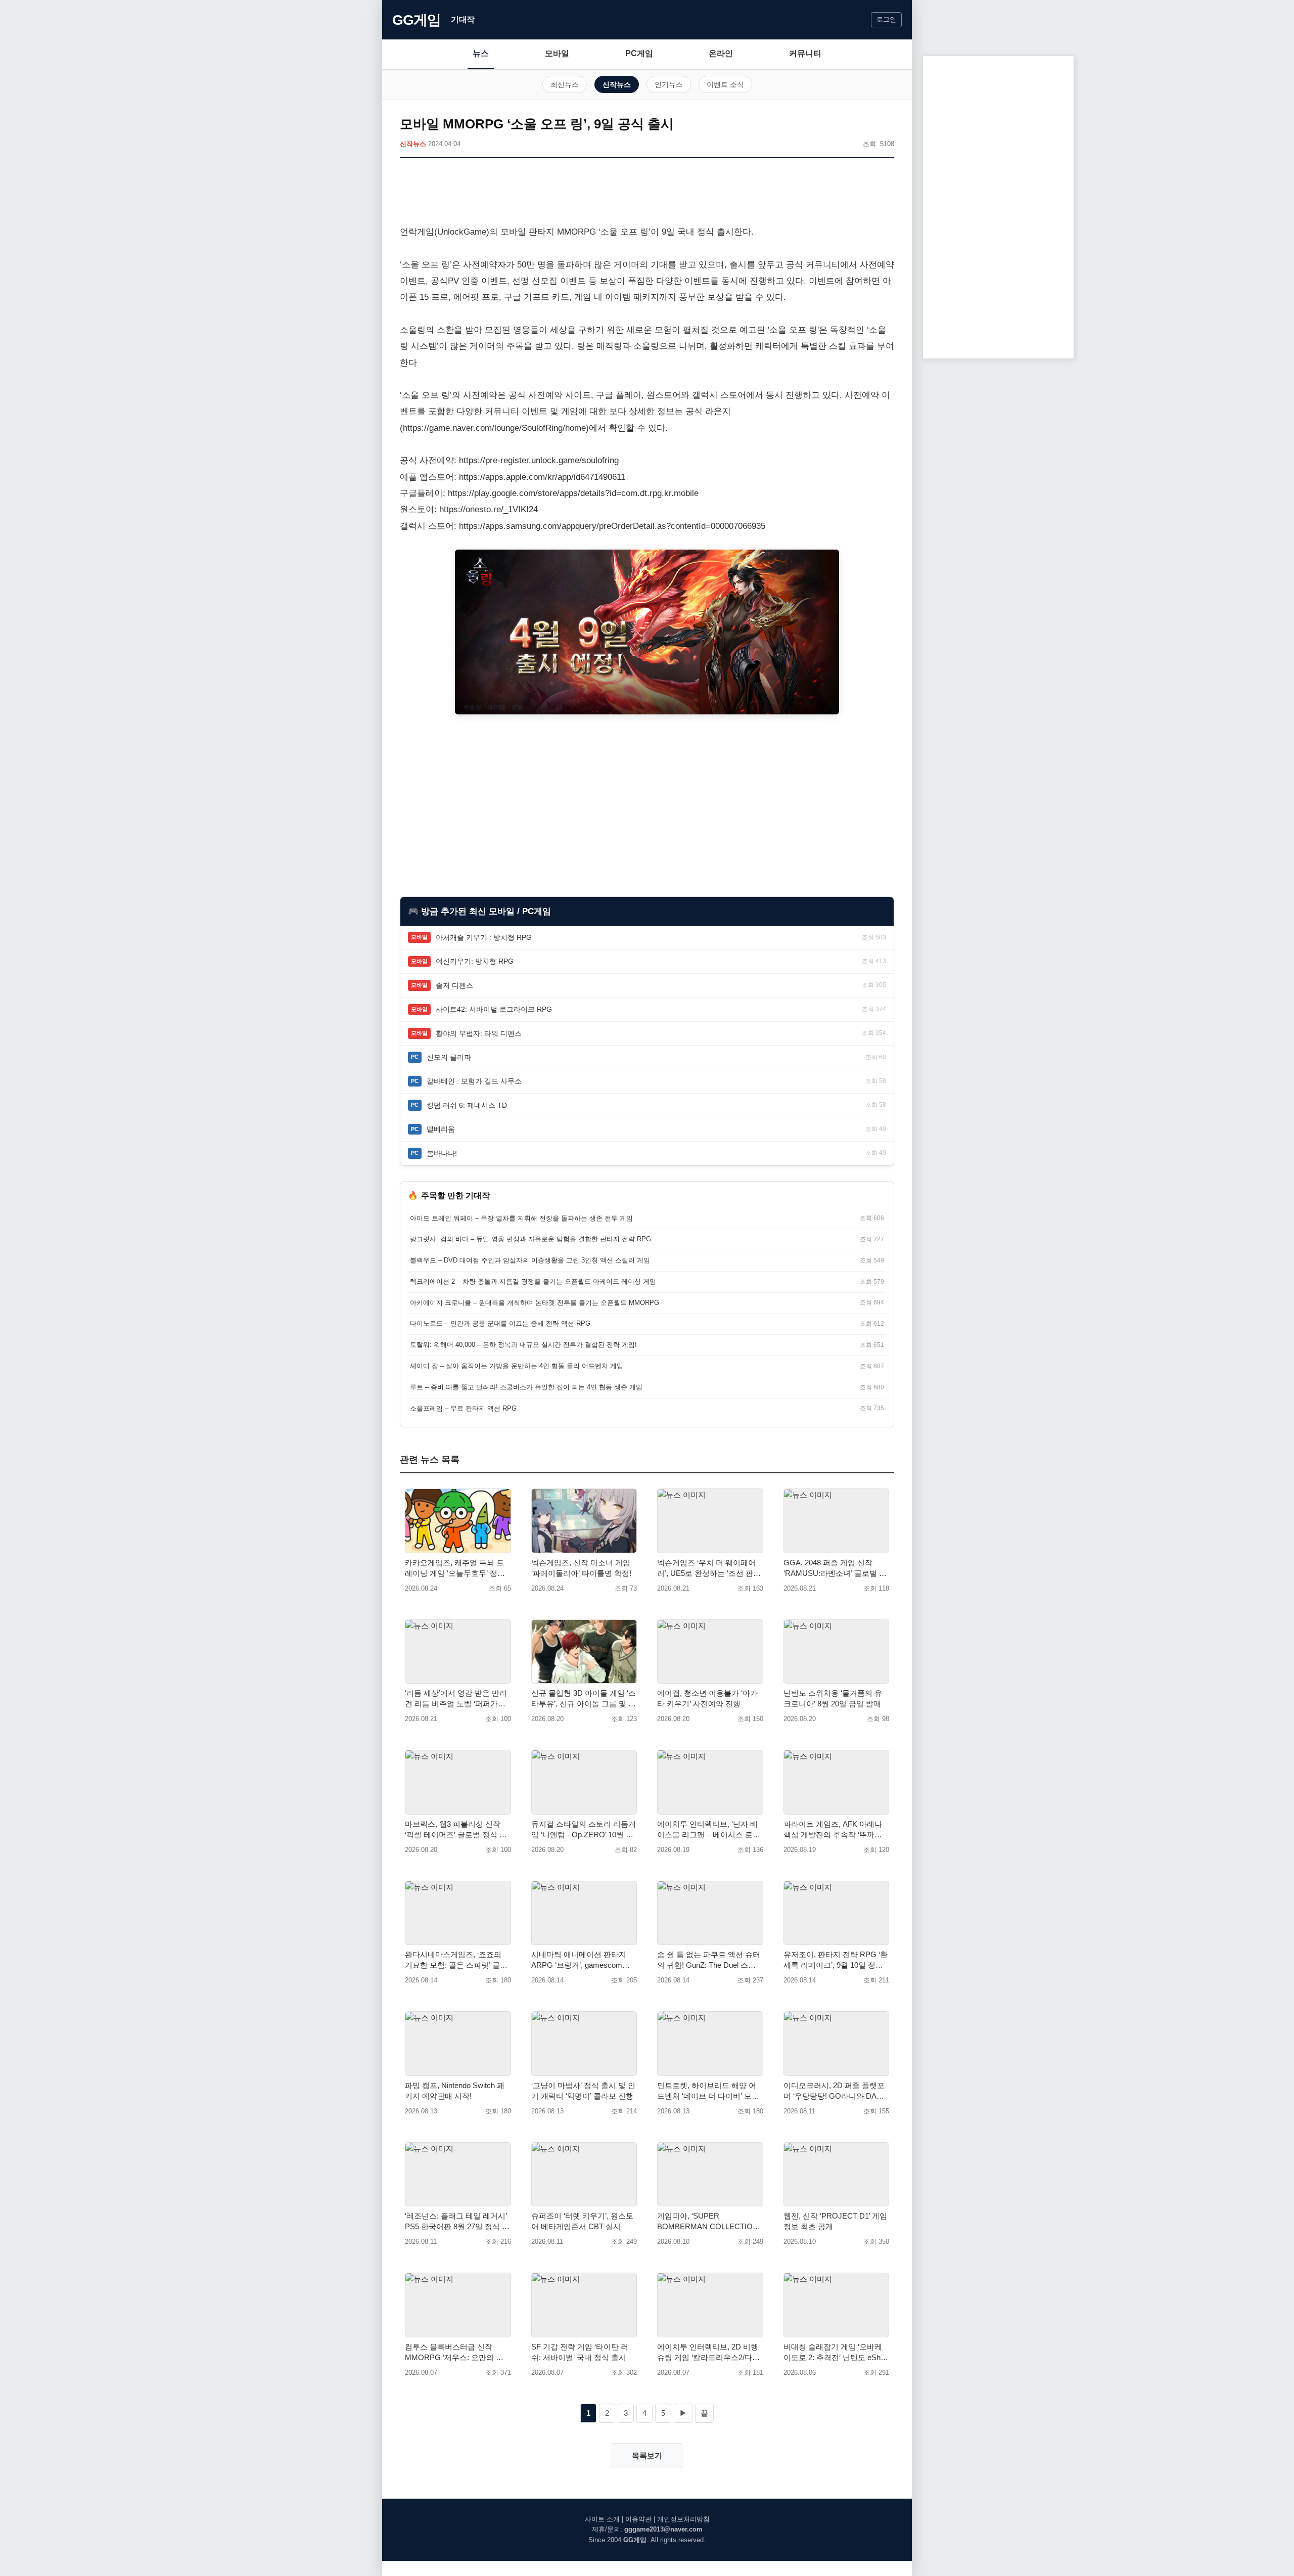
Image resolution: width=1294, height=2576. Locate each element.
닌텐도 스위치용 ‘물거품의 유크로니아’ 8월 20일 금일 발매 (833, 1698)
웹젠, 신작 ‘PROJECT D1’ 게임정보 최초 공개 (835, 2221)
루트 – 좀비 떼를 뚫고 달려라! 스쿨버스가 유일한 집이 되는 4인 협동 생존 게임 (526, 1387)
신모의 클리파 (449, 1057)
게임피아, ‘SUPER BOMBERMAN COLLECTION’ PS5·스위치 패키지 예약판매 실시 (708, 2222)
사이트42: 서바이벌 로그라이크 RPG (494, 1009)
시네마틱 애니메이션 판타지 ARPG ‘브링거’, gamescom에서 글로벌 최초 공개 (581, 1960)
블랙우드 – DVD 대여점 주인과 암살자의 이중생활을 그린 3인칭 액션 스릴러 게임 (530, 1260)
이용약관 (638, 2519)
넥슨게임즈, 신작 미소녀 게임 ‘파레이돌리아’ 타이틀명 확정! (581, 1568)
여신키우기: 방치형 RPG (475, 961)
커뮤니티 (805, 53)
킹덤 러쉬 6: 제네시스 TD (467, 1105)
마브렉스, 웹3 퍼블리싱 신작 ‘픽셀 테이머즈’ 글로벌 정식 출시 (456, 1830)
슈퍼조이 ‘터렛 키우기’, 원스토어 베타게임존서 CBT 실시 (582, 2221)
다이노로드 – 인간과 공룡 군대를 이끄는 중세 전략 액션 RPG (500, 1323)
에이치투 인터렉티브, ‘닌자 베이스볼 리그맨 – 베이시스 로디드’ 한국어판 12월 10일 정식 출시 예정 (709, 1830)
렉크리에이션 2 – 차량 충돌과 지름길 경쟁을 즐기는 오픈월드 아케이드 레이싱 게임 (533, 1281)
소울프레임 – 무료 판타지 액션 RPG (463, 1408)
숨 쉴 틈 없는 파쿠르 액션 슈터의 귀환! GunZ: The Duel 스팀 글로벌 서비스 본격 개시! (709, 1960)
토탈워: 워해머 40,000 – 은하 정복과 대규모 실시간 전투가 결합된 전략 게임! (523, 1345)
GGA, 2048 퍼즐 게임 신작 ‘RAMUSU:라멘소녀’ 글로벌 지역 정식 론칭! (835, 1568)
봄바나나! (442, 1153)
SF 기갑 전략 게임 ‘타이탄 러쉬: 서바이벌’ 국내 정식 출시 (580, 2352)
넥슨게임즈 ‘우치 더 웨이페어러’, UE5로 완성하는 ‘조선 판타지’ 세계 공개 (709, 1568)
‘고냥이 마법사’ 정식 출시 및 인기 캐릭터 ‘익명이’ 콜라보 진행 (583, 2091)
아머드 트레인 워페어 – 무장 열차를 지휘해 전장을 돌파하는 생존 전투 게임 (521, 1218)
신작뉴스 (617, 84)
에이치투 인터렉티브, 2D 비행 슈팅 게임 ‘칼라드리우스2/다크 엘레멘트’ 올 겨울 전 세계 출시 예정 (708, 2353)
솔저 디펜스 (454, 985)
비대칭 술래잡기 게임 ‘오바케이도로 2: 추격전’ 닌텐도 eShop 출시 (836, 2353)
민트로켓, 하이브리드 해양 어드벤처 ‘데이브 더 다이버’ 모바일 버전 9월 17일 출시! (708, 2091)
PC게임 (639, 53)
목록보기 (647, 2455)
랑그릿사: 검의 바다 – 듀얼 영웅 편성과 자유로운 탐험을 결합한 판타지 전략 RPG (530, 1239)
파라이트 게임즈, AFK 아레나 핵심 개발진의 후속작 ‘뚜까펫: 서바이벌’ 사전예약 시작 (834, 1830)
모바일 (557, 53)
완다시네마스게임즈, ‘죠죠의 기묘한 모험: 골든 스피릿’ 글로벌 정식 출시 (456, 1960)
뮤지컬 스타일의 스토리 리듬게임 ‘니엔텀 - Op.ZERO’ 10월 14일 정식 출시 (584, 1830)
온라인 (721, 53)
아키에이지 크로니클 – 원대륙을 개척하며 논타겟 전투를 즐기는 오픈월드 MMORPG (535, 1303)
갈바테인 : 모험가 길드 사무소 (474, 1081)
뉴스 (481, 53)
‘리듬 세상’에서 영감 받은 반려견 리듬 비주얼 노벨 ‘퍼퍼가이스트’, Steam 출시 (456, 1699)
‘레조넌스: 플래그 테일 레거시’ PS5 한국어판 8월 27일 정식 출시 (457, 2222)
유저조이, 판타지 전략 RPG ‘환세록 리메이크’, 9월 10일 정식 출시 (836, 1960)
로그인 (886, 19)
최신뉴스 (565, 84)
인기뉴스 (669, 84)
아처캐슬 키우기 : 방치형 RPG (484, 937)
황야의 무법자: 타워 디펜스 (479, 1033)
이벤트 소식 (725, 84)
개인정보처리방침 (683, 2519)
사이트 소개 (602, 2519)
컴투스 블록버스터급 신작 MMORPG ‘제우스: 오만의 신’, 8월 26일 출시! (456, 2353)
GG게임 (417, 20)
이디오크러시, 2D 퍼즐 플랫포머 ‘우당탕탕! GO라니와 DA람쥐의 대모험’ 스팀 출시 (834, 2091)
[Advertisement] (647, 194)
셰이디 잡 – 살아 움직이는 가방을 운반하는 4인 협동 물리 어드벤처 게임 (517, 1366)
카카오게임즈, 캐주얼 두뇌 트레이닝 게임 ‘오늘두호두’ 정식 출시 (455, 1568)
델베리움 (441, 1129)
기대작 (463, 19)
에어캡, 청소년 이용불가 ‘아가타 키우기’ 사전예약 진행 (707, 1698)
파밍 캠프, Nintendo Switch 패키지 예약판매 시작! (455, 2091)
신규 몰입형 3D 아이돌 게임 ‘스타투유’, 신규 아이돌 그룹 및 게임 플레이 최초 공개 (584, 1699)
